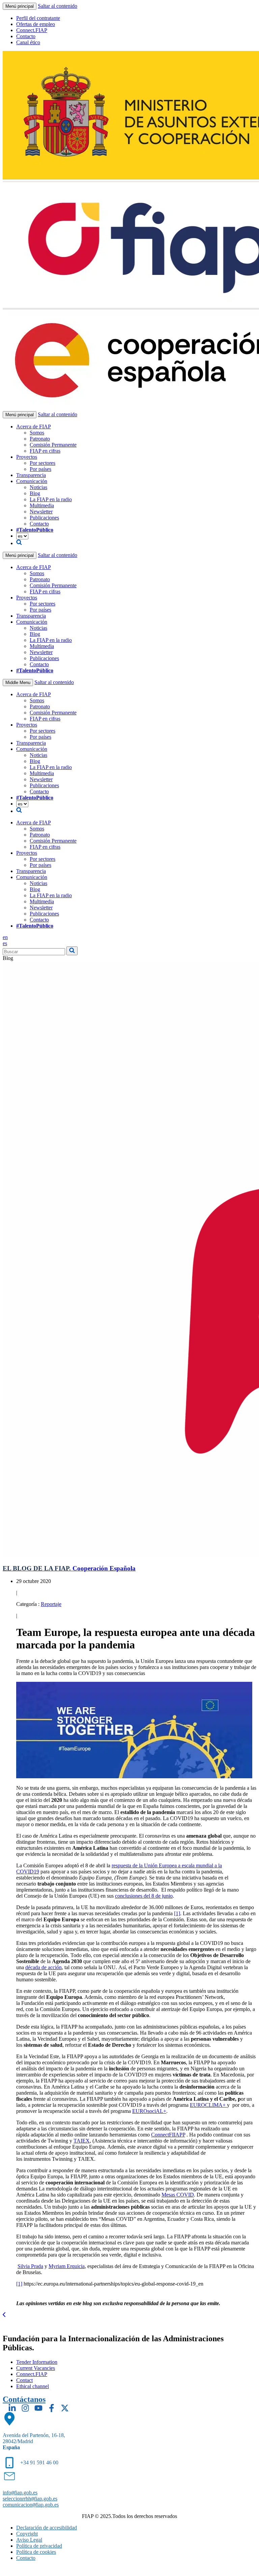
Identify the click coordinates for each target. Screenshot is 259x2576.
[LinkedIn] (12, 2408)
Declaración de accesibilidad (47, 2528)
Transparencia (31, 475)
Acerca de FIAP (34, 427)
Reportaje (51, 1604)
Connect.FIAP (32, 30)
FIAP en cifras (45, 451)
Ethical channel (33, 2386)
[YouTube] (38, 2408)
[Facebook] (52, 2408)
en (5, 937)
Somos (37, 433)
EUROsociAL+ (149, 2111)
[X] (65, 2408)
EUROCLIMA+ (208, 2105)
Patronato (40, 439)
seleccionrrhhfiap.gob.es (30, 2499)
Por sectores (42, 463)
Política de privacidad (39, 2546)
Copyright (27, 2534)
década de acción (44, 1967)
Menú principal (20, 6)
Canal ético (28, 42)
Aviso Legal (29, 2540)
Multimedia (42, 505)
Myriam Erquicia (67, 2266)
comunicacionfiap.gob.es (31, 2505)
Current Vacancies (36, 2368)
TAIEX (82, 2141)
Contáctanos (24, 2399)
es (5, 943)
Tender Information (37, 2362)
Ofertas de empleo (36, 24)
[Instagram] (25, 2408)
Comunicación (32, 481)
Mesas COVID (178, 2195)
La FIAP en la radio (51, 499)
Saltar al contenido (57, 6)
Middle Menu (18, 683)
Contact (24, 2380)
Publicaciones (44, 518)
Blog (35, 493)
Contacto (26, 36)
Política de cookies (36, 2552)
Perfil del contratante (38, 18)
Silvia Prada (30, 2266)
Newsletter (41, 512)
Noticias (38, 487)
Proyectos (27, 457)
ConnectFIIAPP (168, 2135)
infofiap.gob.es (20, 2493)
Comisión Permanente (53, 445)
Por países (40, 469)
